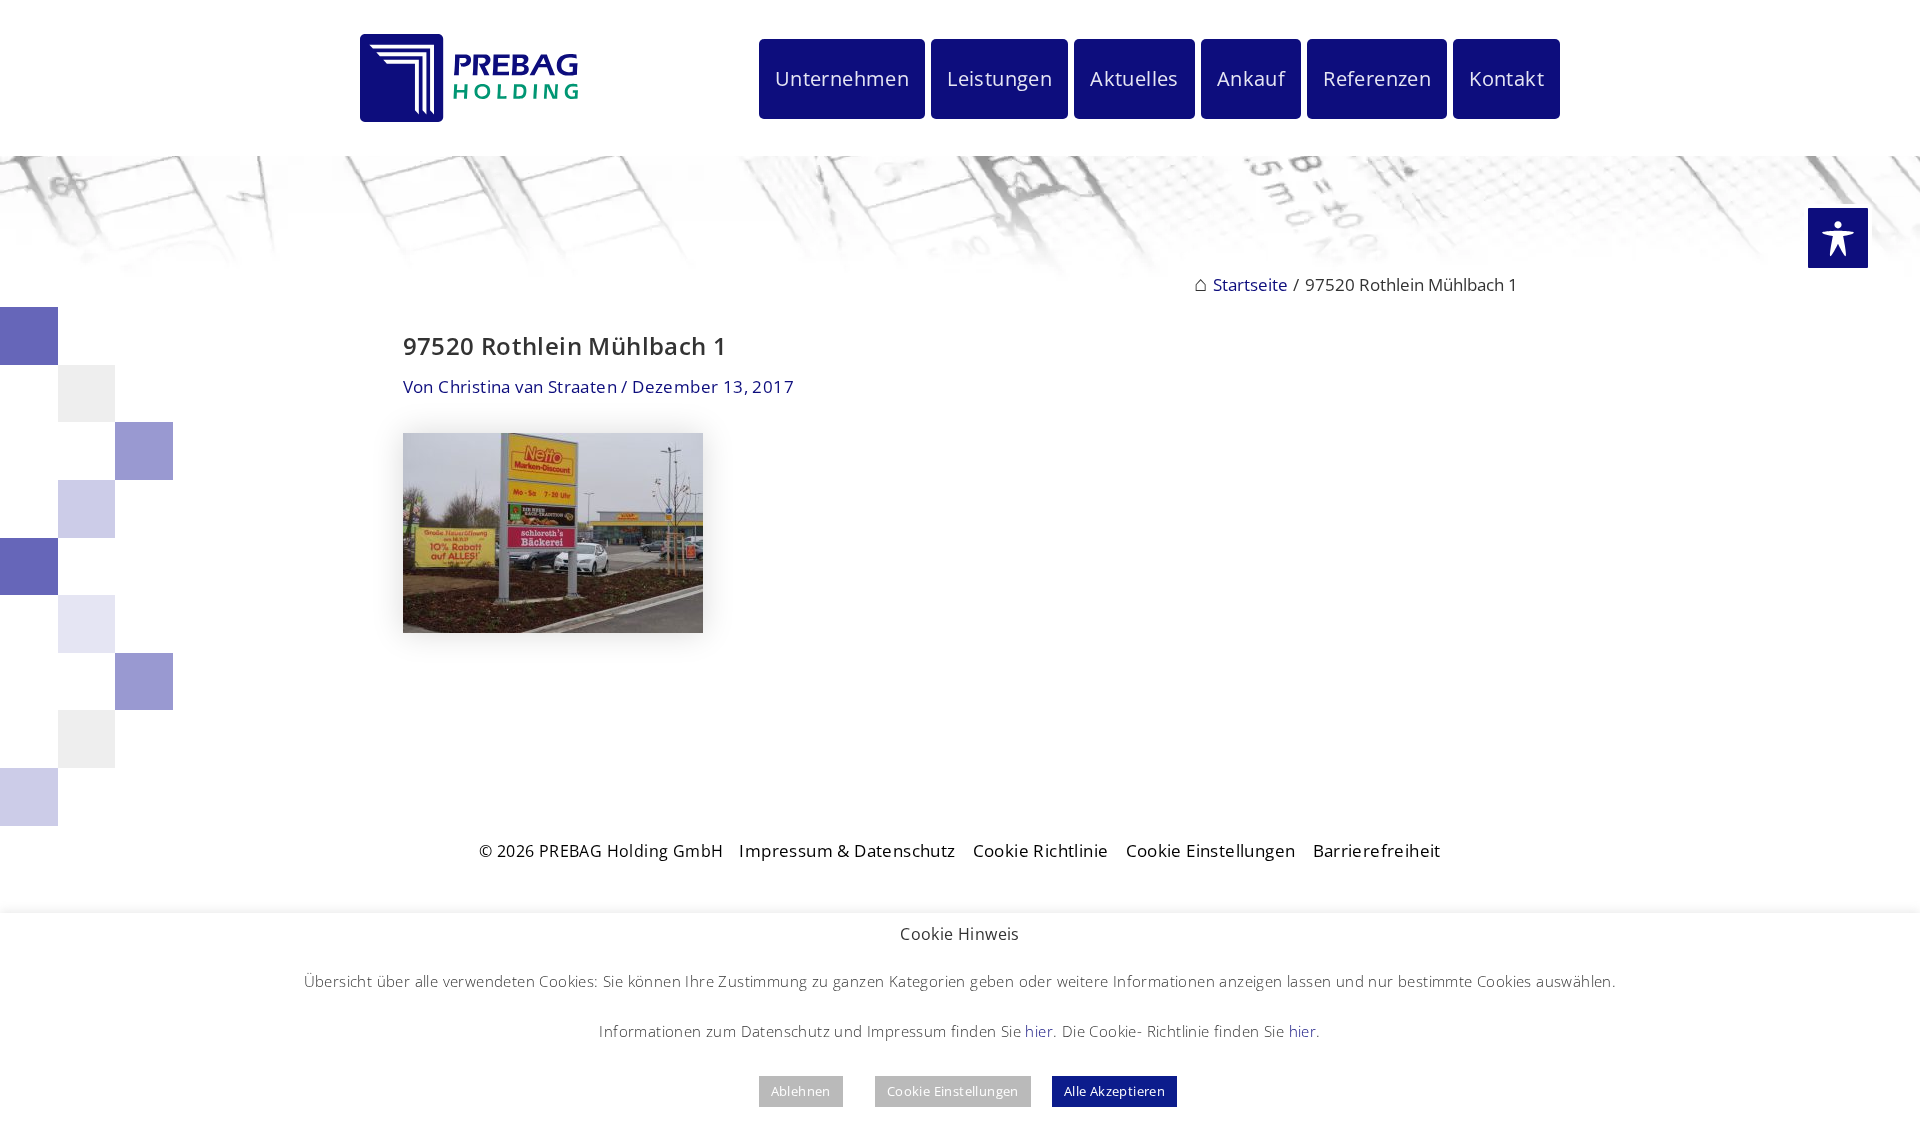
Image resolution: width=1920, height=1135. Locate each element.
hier (1039, 1031)
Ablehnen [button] (801, 1091)
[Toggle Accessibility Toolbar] (1838, 238)
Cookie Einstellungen (1211, 850)
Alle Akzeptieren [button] (1114, 1091)
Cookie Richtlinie (1041, 850)
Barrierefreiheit (1377, 850)
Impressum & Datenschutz (847, 850)
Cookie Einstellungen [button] (953, 1091)
